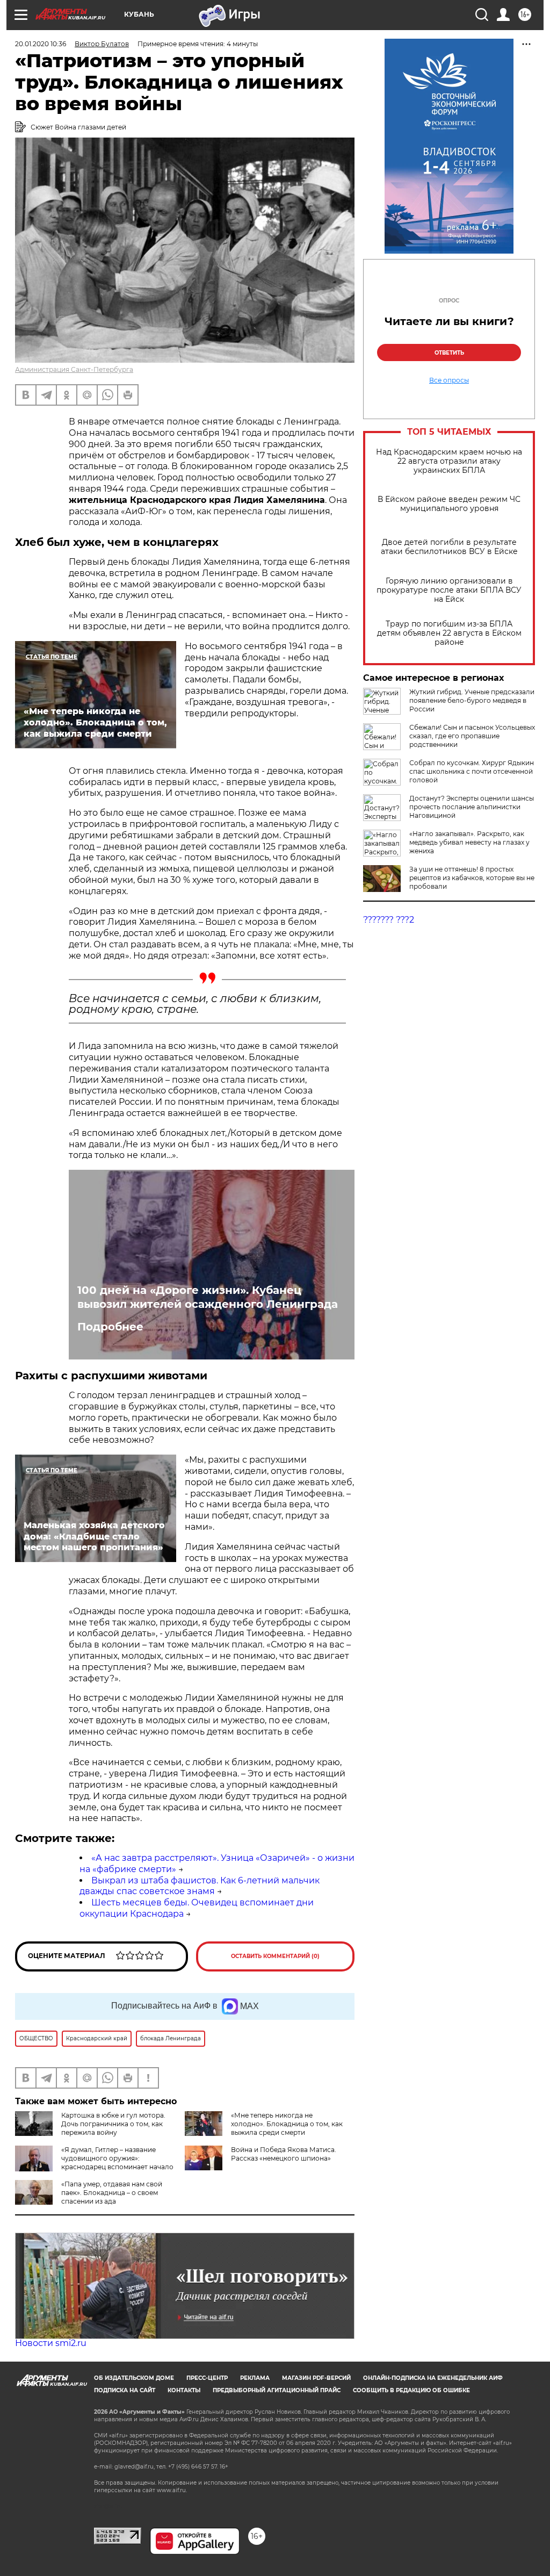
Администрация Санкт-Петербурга (74, 369)
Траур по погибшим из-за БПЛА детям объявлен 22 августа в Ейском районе (449, 633)
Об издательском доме (134, 2378)
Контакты (184, 2390)
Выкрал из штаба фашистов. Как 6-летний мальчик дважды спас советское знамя (200, 1886)
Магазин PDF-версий (316, 2378)
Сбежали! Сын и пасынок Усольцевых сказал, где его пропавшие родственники (472, 736)
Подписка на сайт (125, 2390)
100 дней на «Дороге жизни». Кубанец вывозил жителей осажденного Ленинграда (208, 1297)
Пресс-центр (207, 2378)
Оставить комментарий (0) (275, 1956)
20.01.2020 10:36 (41, 44)
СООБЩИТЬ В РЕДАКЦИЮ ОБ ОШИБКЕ (411, 2390)
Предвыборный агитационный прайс (277, 2390)
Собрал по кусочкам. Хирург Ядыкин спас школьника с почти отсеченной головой (472, 771)
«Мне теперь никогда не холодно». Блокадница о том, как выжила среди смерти (287, 2124)
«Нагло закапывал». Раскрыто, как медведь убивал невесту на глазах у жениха (469, 842)
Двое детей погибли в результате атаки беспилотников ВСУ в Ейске (449, 547)
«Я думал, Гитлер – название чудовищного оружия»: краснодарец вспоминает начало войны (117, 2163)
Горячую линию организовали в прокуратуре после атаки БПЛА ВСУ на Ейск (449, 590)
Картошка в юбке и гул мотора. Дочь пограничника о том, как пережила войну (113, 2124)
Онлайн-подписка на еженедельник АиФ (433, 2378)
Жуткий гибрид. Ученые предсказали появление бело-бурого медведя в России (472, 700)
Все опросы (449, 380)
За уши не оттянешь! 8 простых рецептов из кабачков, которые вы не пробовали (472, 878)
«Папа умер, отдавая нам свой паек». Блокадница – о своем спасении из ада (112, 2193)
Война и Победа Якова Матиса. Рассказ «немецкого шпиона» (284, 2154)
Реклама (255, 2378)
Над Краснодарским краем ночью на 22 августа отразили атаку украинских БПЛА (449, 461)
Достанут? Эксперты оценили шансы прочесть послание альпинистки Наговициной (472, 807)
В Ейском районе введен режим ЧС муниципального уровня (449, 504)
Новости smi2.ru (51, 2343)
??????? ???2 (389, 920)
